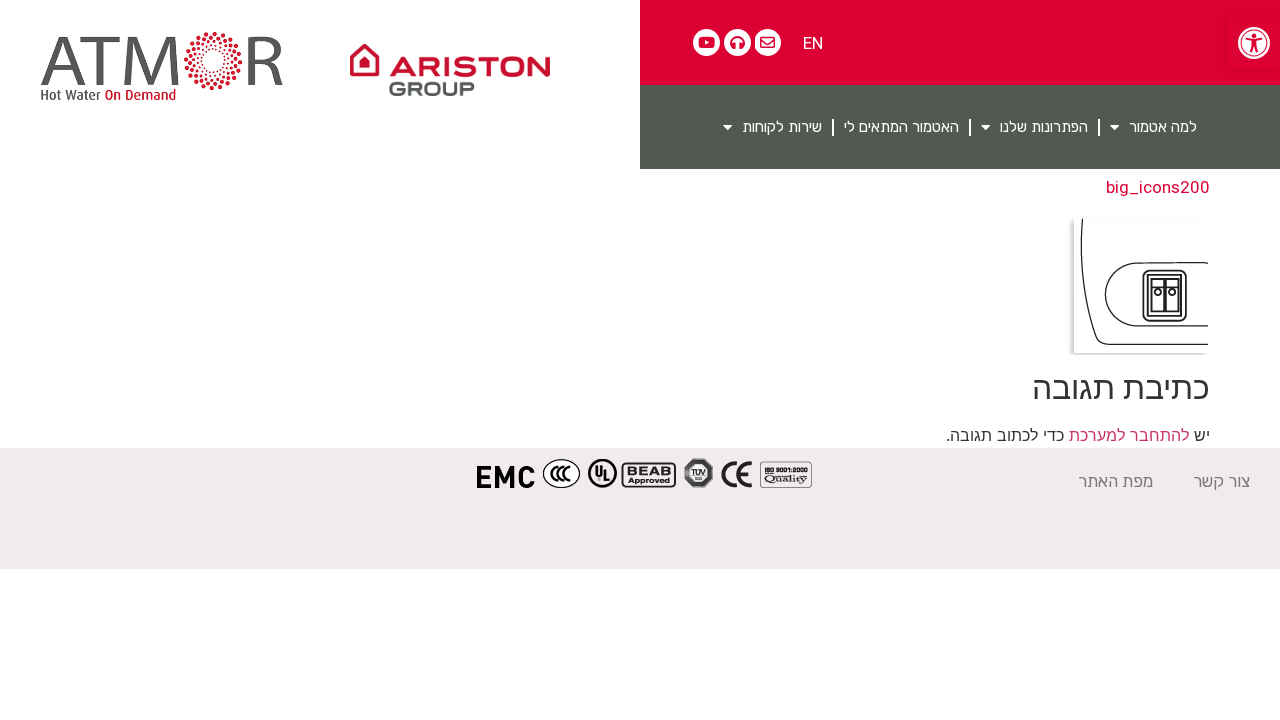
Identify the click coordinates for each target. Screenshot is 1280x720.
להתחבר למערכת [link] (1129, 435)
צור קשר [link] (1221, 481)
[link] (1254, 43)
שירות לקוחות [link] (782, 127)
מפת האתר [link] (1115, 481)
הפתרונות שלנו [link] (1044, 127)
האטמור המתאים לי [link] (901, 127)
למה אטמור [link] (1163, 127)
